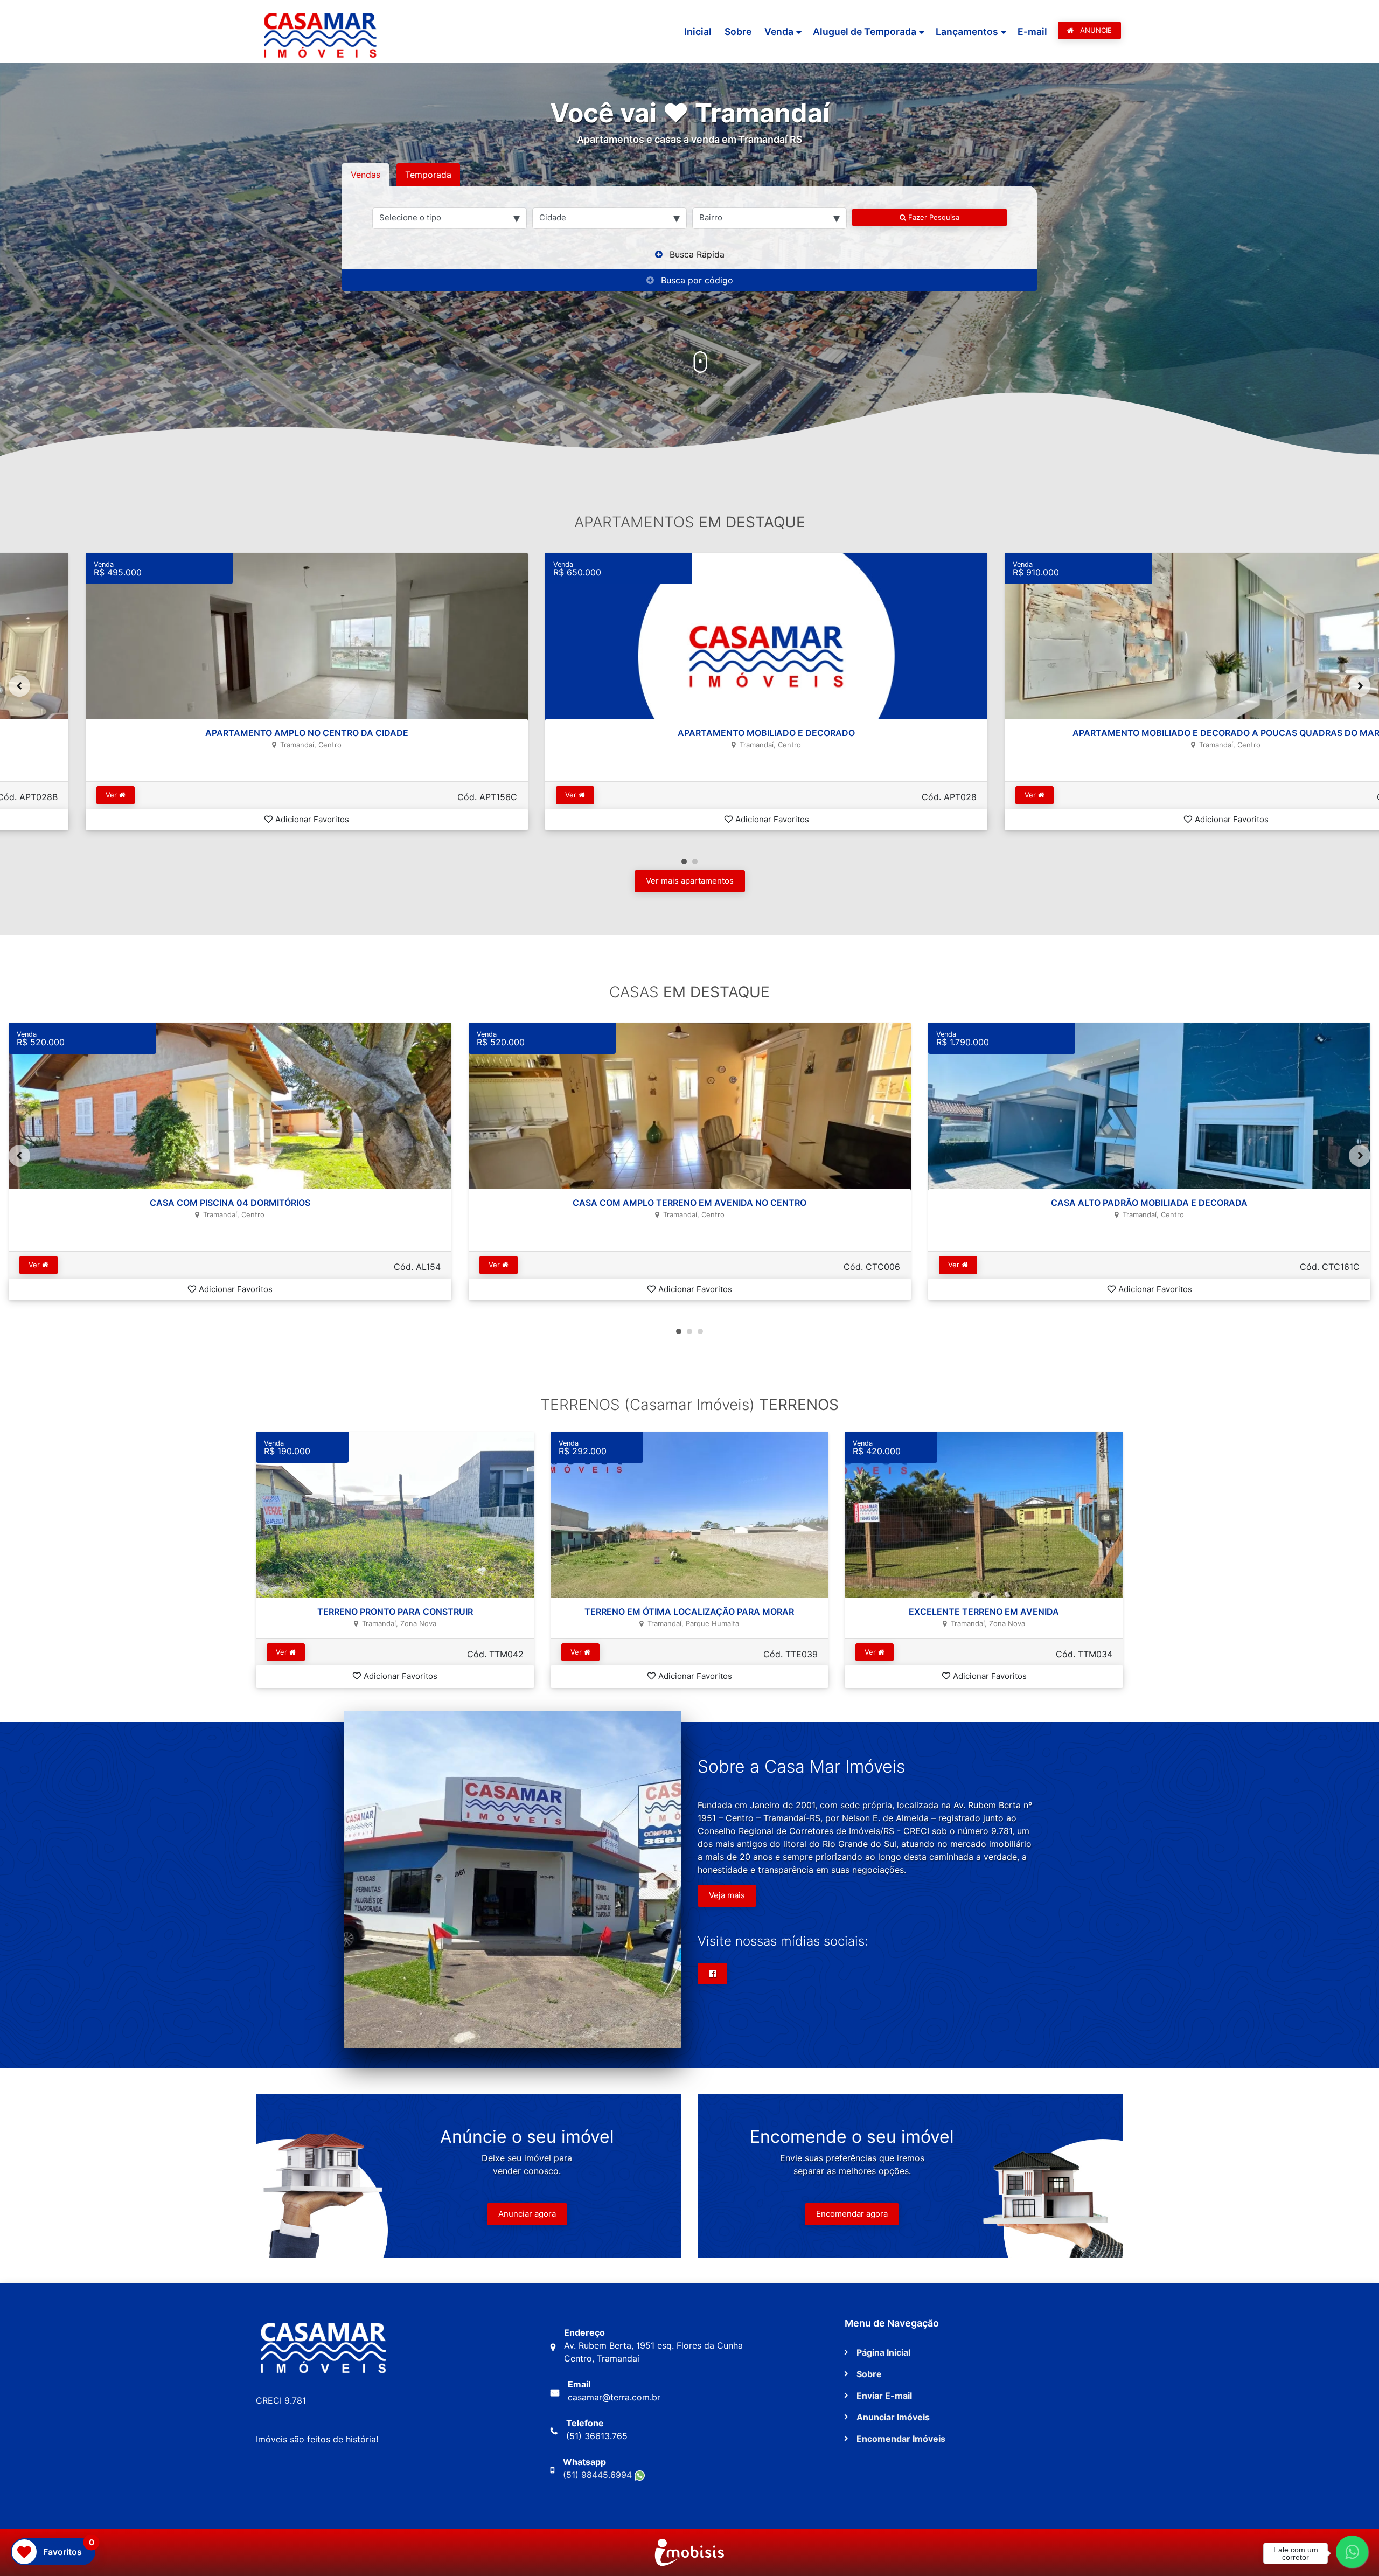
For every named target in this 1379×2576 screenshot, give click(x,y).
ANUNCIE (1095, 30)
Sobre (738, 32)
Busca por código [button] (697, 280)
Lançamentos (967, 32)
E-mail (1032, 32)
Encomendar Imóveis (901, 2439)
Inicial (698, 32)
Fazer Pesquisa (933, 217)
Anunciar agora (527, 2214)
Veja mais (727, 1895)
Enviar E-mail (884, 2396)
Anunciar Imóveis (893, 2417)
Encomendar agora (852, 2214)
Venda (779, 32)
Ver (36, 795)
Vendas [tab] (365, 175)
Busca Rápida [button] (697, 254)
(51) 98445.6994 (599, 2475)
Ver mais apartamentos (690, 881)
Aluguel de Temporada (865, 32)
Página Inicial (883, 2352)
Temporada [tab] (428, 175)
